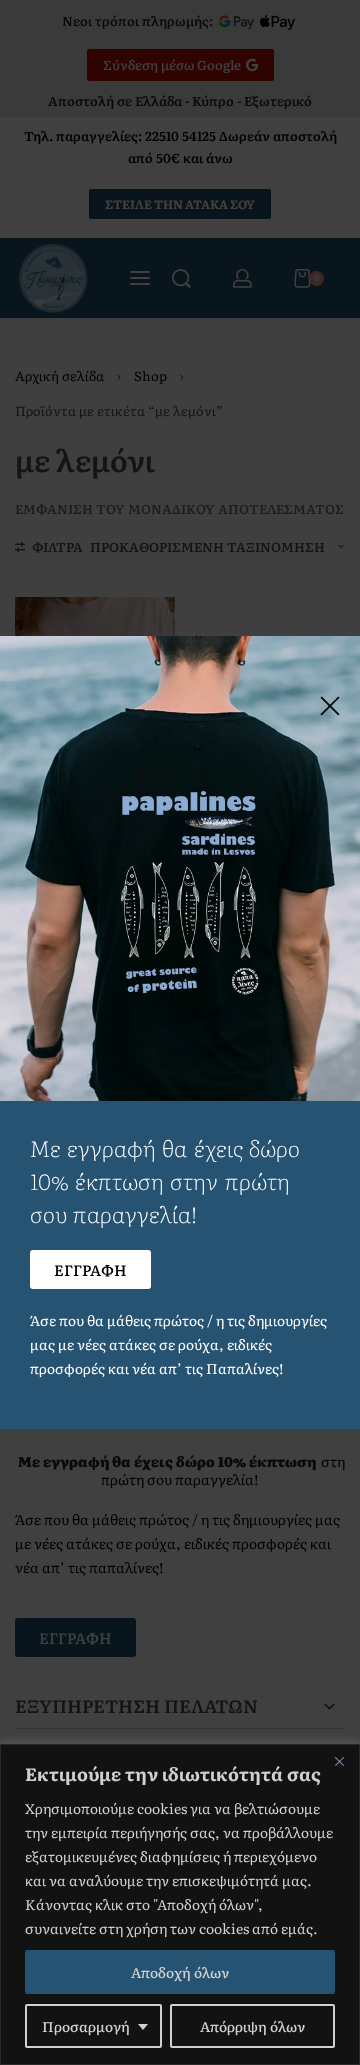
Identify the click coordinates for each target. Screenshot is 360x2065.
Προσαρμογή (86, 2026)
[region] (180, 1904)
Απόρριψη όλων (252, 2026)
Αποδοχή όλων (180, 1972)
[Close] (339, 1761)
